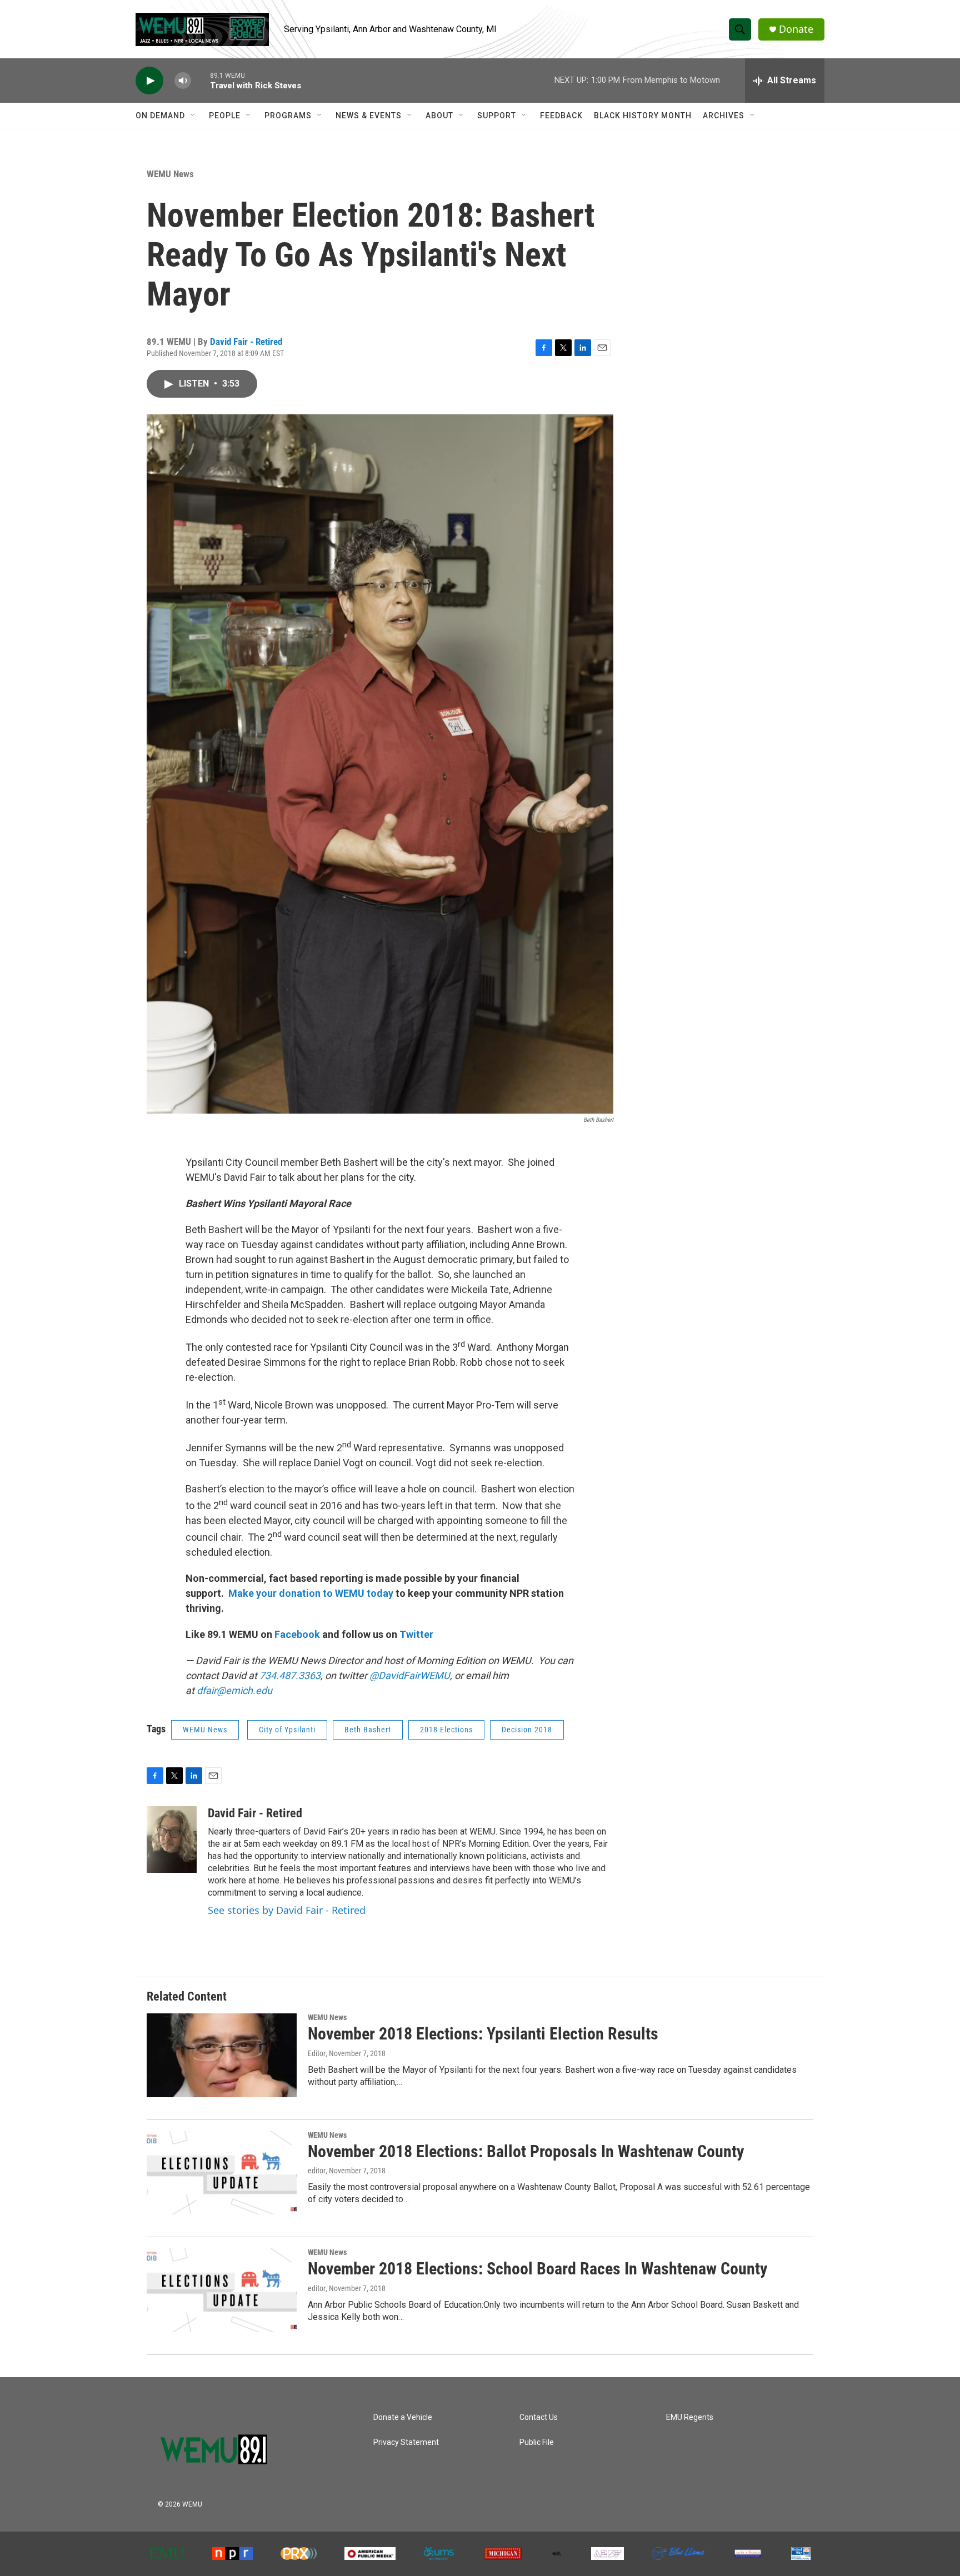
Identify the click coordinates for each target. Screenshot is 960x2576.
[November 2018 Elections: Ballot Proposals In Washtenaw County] (222, 2173)
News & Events (369, 116)
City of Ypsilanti (287, 1730)
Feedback (561, 116)
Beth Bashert (368, 1730)
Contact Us (539, 2417)
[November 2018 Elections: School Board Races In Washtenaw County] (222, 2290)
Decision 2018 (527, 1730)
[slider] (201, 80)
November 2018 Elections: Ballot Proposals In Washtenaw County (526, 2151)
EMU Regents (690, 2417)
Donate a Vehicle (403, 2417)
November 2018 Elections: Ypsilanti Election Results (483, 2034)
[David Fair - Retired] (172, 1840)
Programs (288, 116)
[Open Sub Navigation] (193, 116)
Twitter (416, 1634)
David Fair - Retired (246, 342)
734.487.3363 (289, 1675)
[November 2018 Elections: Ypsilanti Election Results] (222, 2055)
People (225, 116)
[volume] (183, 81)
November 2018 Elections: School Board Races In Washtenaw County (537, 2269)
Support (497, 116)
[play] (149, 81)
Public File (537, 2442)
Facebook (297, 1634)
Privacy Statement (406, 2442)
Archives (724, 116)
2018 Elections (446, 1730)
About (439, 116)
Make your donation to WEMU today (312, 1593)
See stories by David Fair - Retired (287, 1910)
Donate (796, 29)
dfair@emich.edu (234, 1690)
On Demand (160, 116)
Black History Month (643, 116)
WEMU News (170, 174)
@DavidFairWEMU (410, 1675)
